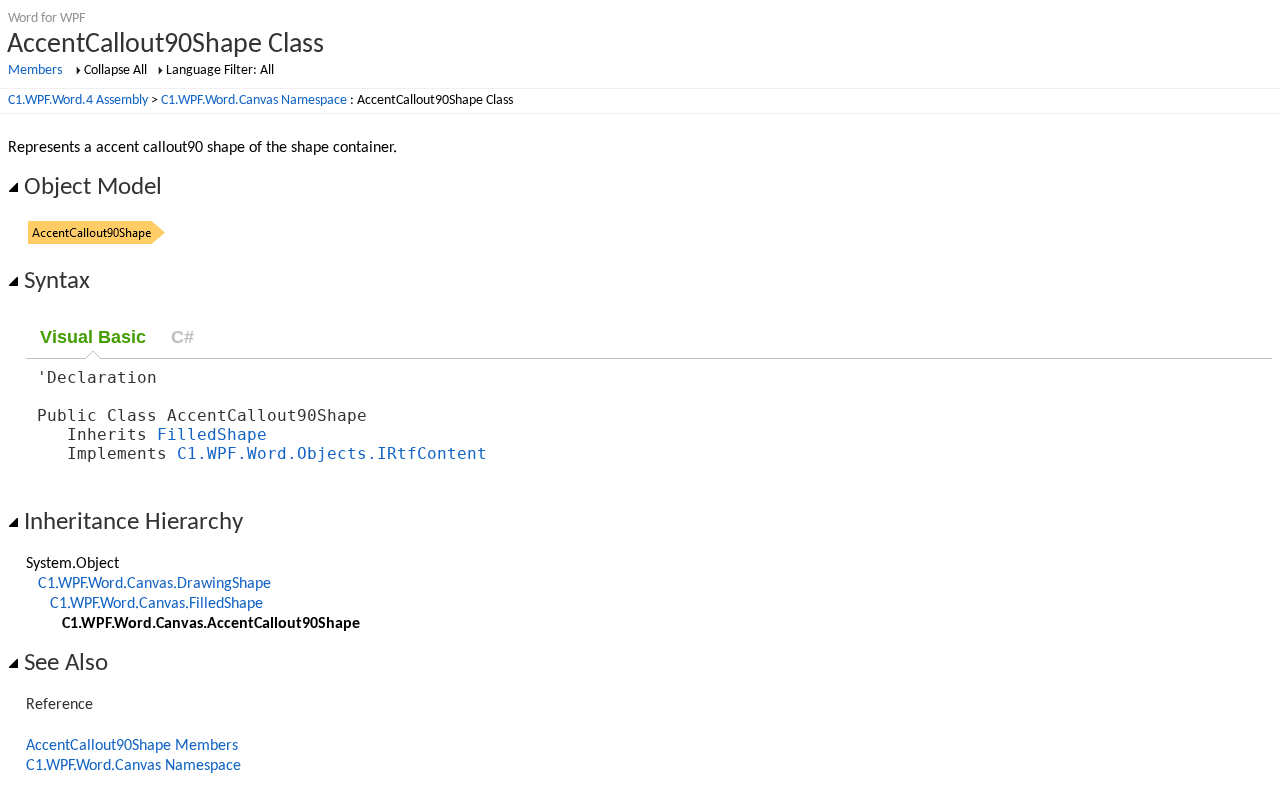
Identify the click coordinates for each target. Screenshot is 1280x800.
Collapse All (115, 70)
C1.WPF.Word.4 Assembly (78, 100)
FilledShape (212, 434)
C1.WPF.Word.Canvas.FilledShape (156, 604)
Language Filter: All (220, 70)
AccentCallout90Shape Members (132, 746)
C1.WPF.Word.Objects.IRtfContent (332, 453)
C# (182, 337)
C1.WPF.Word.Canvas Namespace (254, 100)
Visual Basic (93, 337)
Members (35, 70)
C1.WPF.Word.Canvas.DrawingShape (154, 584)
